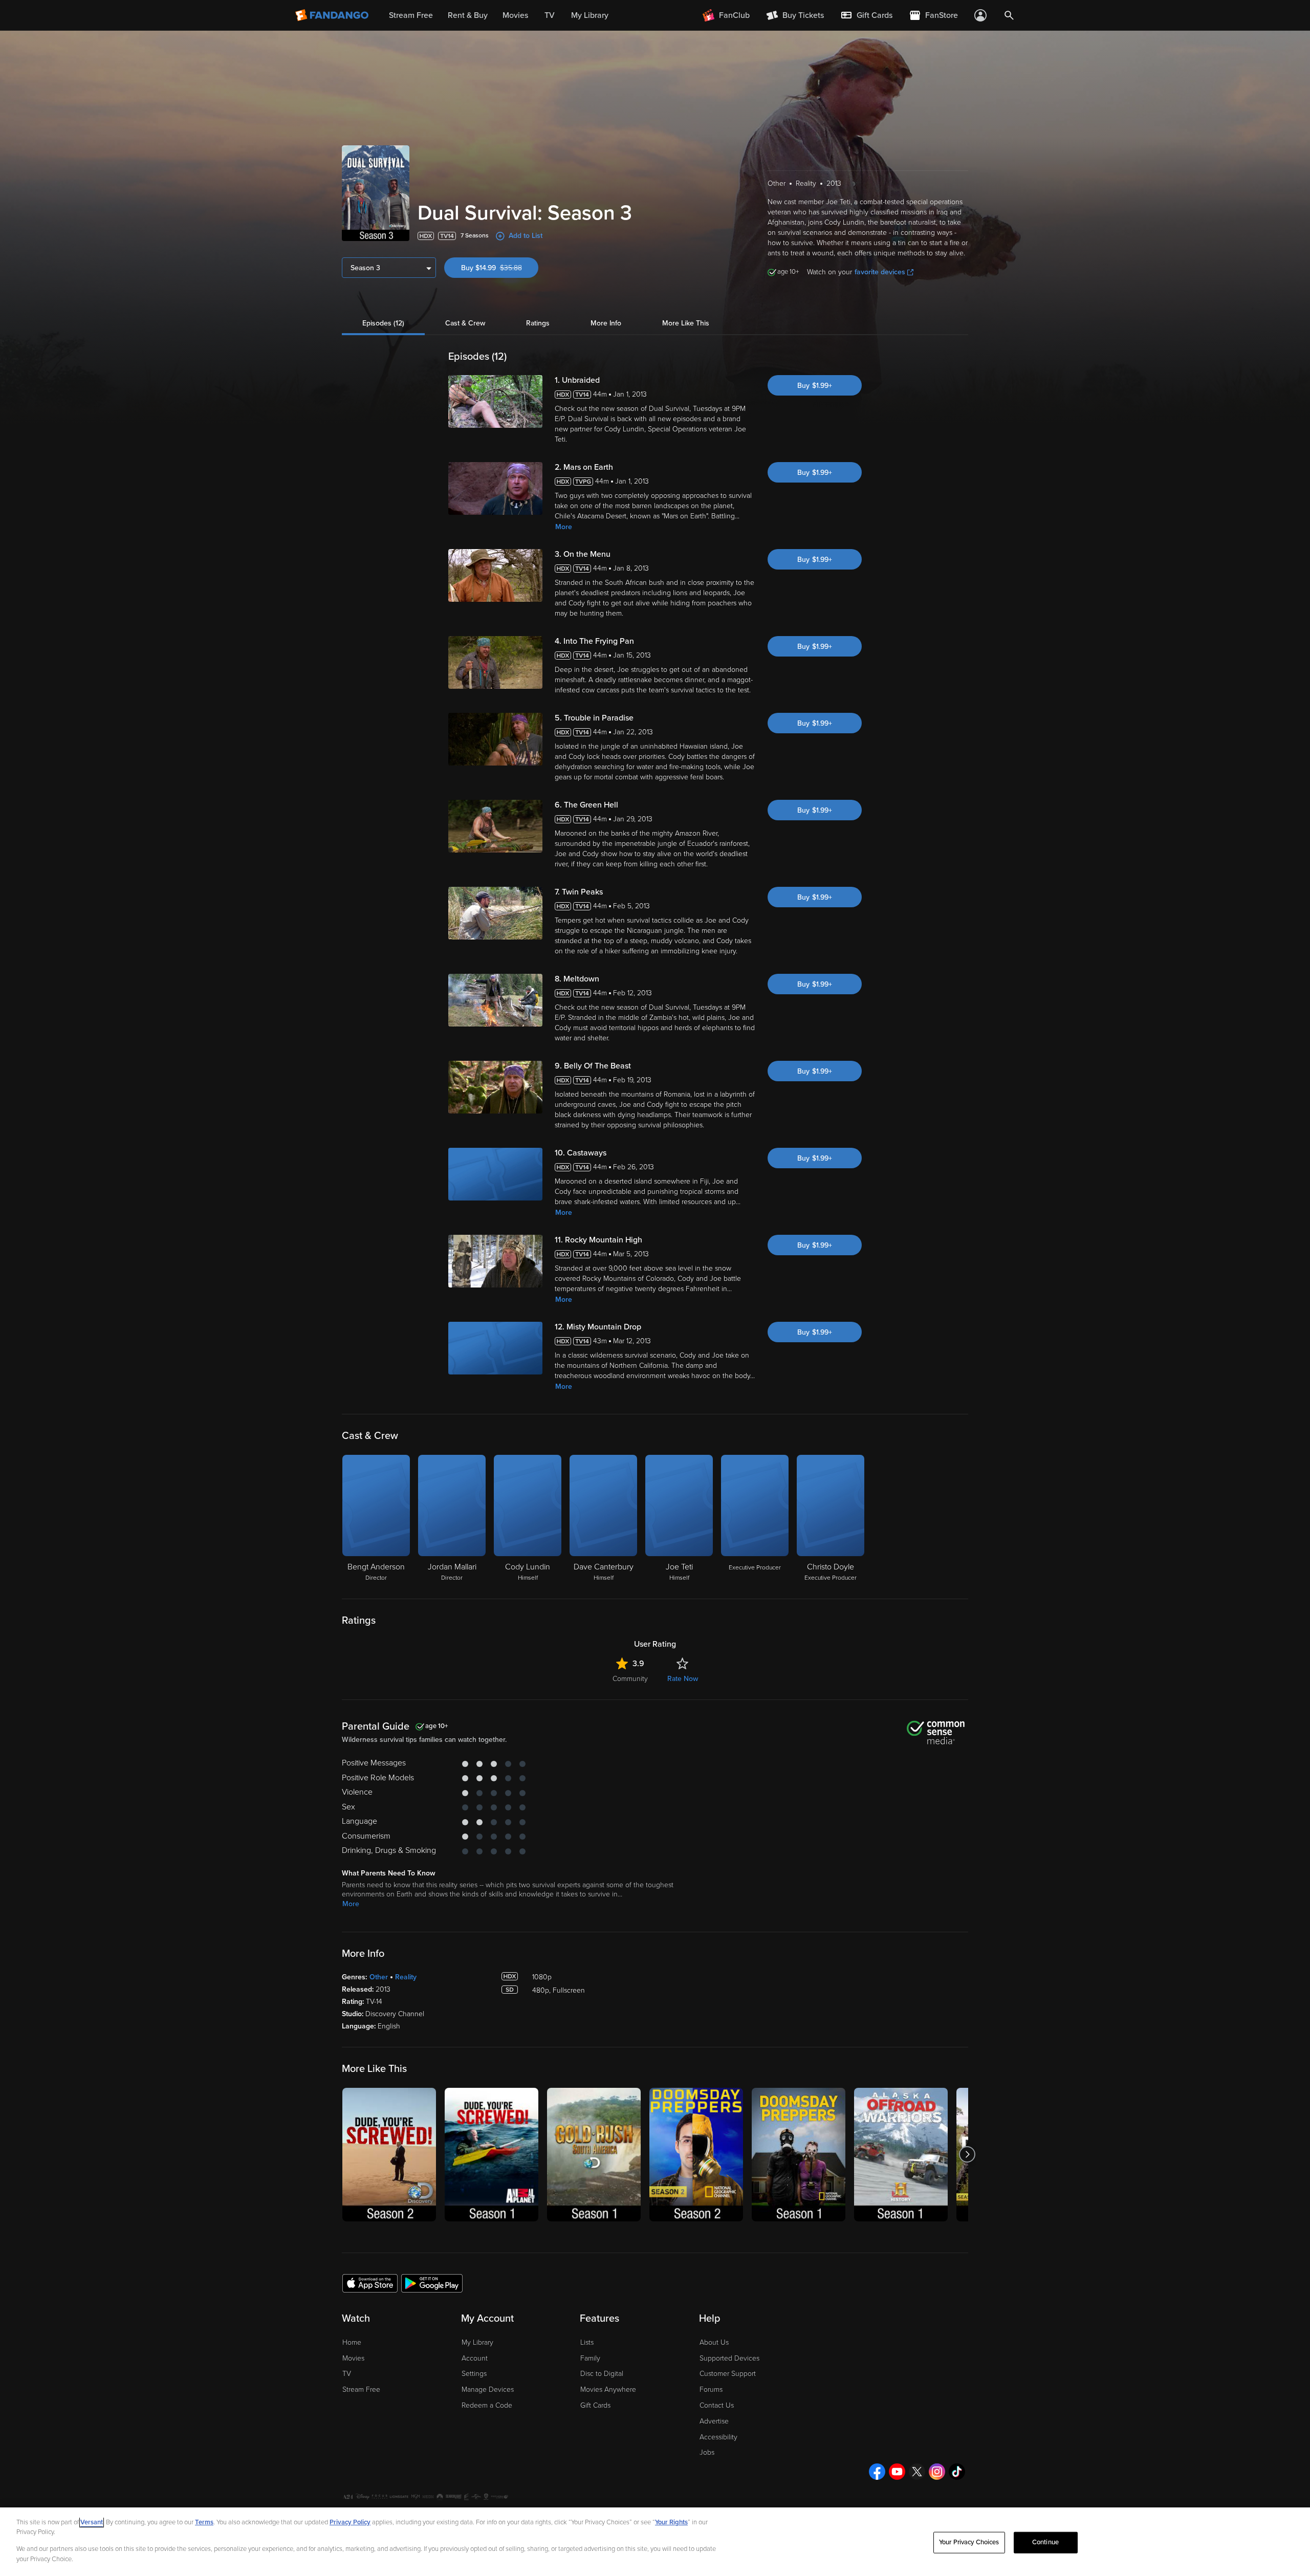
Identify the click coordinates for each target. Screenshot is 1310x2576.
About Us (714, 2342)
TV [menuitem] (550, 15)
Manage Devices (488, 2389)
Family (590, 2358)
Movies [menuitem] (515, 15)
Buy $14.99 (500, 268)
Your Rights (671, 2522)
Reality (406, 1977)
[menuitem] (866, 15)
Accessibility (718, 2437)
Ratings (538, 323)
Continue (1045, 2542)
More (564, 527)
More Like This (686, 323)
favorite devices (880, 272)
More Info (606, 323)
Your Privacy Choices (969, 2542)
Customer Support (728, 2374)
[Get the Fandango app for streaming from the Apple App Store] (370, 2283)
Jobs (707, 2452)
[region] (655, 2542)
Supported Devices (729, 2358)
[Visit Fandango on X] (917, 2472)
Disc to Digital (602, 2374)
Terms (204, 2522)
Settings (474, 2374)
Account (475, 2358)
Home (352, 2342)
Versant (92, 2522)
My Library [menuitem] (590, 15)
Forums (711, 2389)
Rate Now (683, 1679)
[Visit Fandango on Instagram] (937, 2472)
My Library (477, 2342)
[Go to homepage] (333, 15)
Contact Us (717, 2405)
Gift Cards (595, 2405)
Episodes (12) (383, 323)
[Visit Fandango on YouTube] (897, 2472)
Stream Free (361, 2389)
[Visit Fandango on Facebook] (877, 2472)
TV (347, 2374)
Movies (353, 2358)
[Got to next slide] (967, 2155)
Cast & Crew (465, 323)
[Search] (1009, 15)
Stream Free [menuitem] (411, 15)
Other (379, 1977)
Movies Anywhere (608, 2389)
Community (630, 1679)
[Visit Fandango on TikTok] (957, 2472)
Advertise (714, 2421)
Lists (587, 2342)
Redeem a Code (487, 2405)
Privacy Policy (350, 2522)
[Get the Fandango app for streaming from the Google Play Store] (432, 2283)
